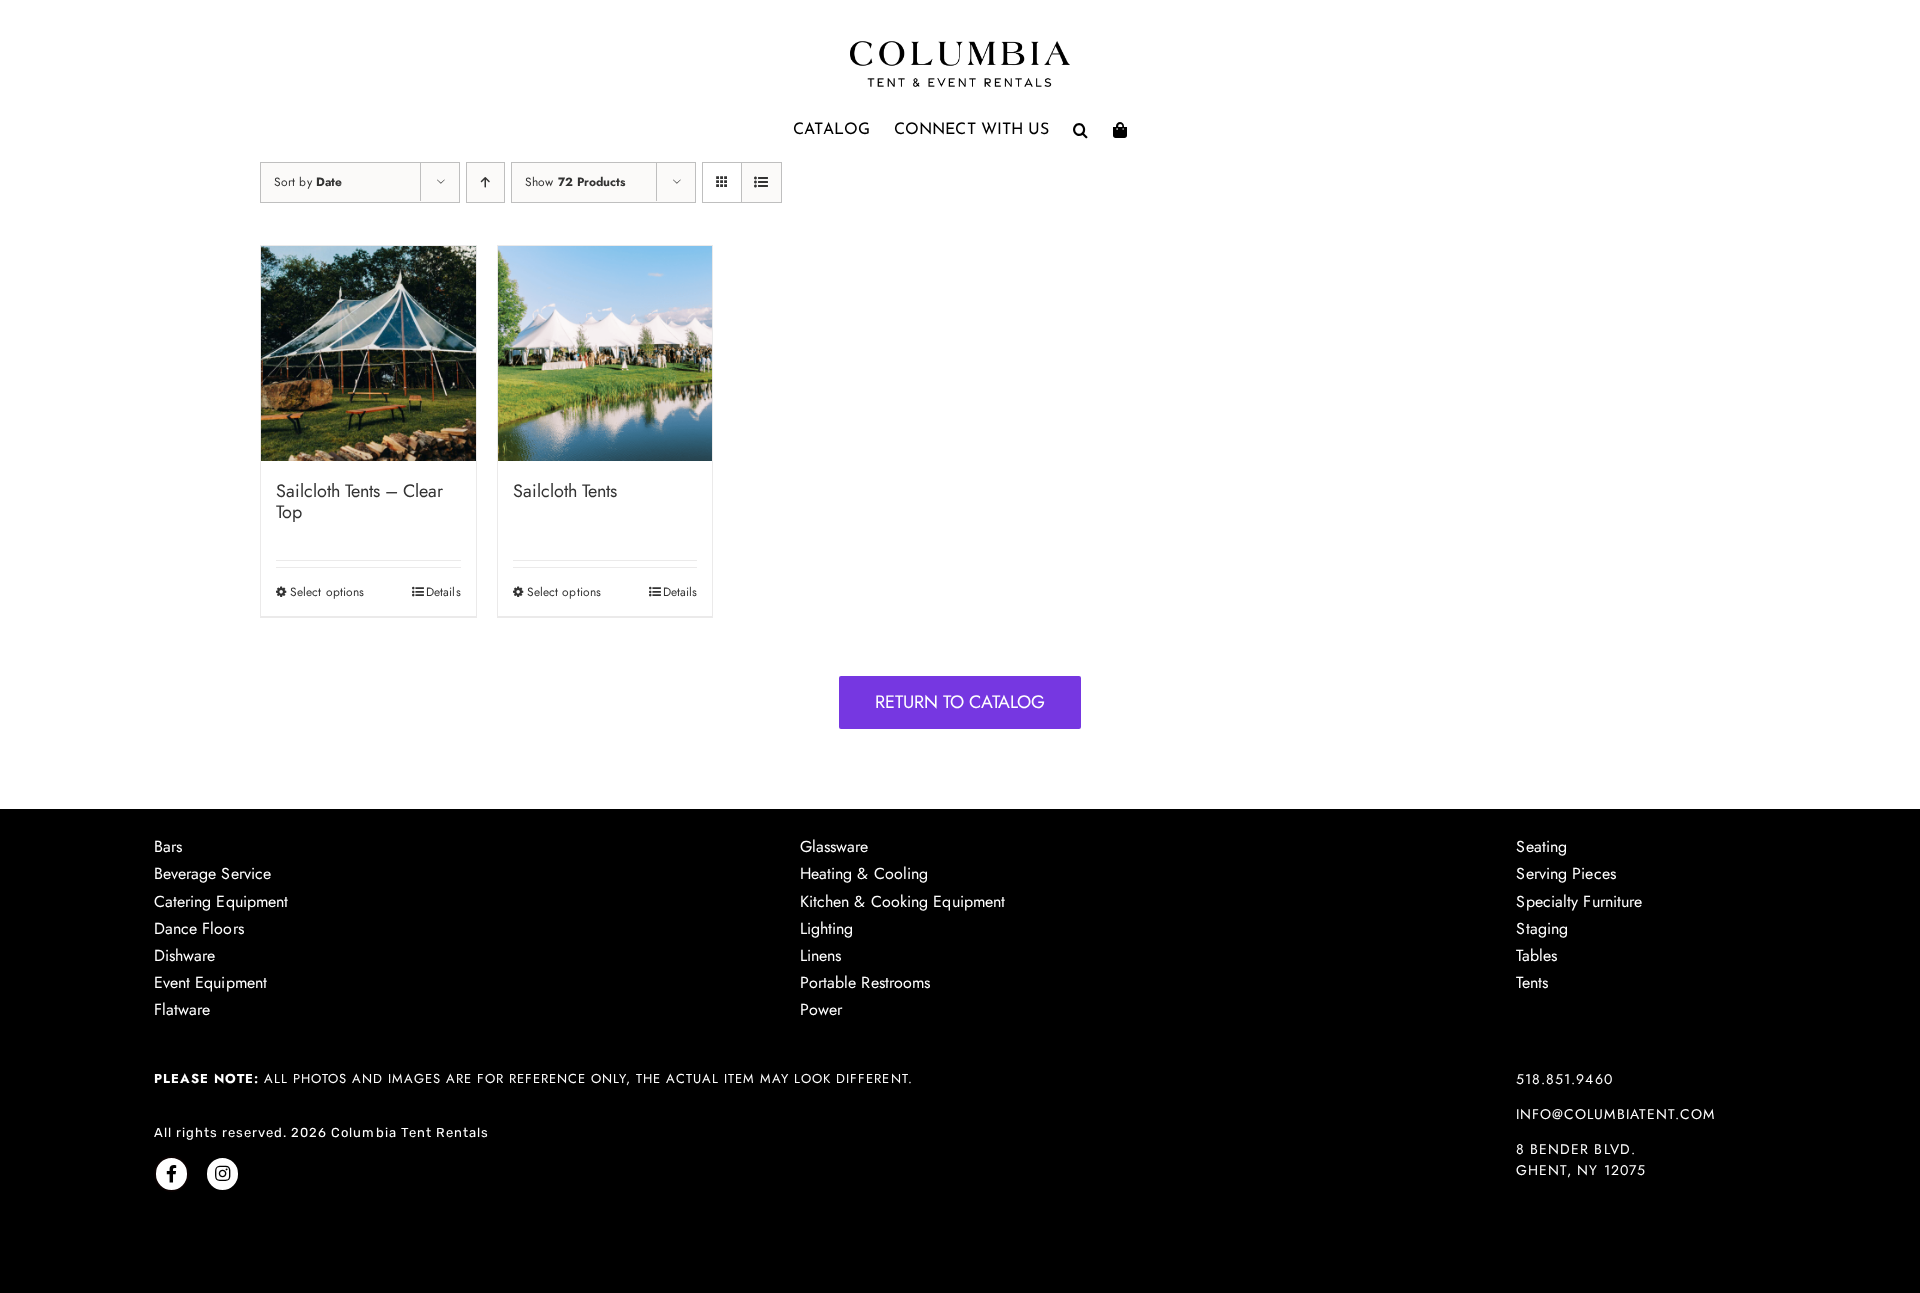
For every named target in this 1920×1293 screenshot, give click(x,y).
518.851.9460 (1564, 1079)
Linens (821, 955)
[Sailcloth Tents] (605, 353)
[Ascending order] (485, 182)
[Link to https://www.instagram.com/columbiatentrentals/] (222, 1173)
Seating (1541, 846)
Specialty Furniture (1579, 901)
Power (821, 1009)
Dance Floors (199, 928)
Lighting (827, 928)
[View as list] (761, 182)
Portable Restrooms (865, 982)
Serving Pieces (1565, 873)
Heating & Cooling (864, 873)
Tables (1536, 955)
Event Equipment (211, 982)
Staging (1542, 928)
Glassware (834, 846)
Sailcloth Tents (565, 491)
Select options (327, 592)
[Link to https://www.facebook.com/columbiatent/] (171, 1173)
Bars (168, 846)
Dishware (185, 955)
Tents (1532, 982)
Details (443, 592)
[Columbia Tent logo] (960, 46)
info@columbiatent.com (1615, 1114)
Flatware (182, 1009)
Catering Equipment (221, 901)
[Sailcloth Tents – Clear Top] (368, 353)
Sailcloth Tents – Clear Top (359, 502)
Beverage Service (213, 873)
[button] (1080, 130)
